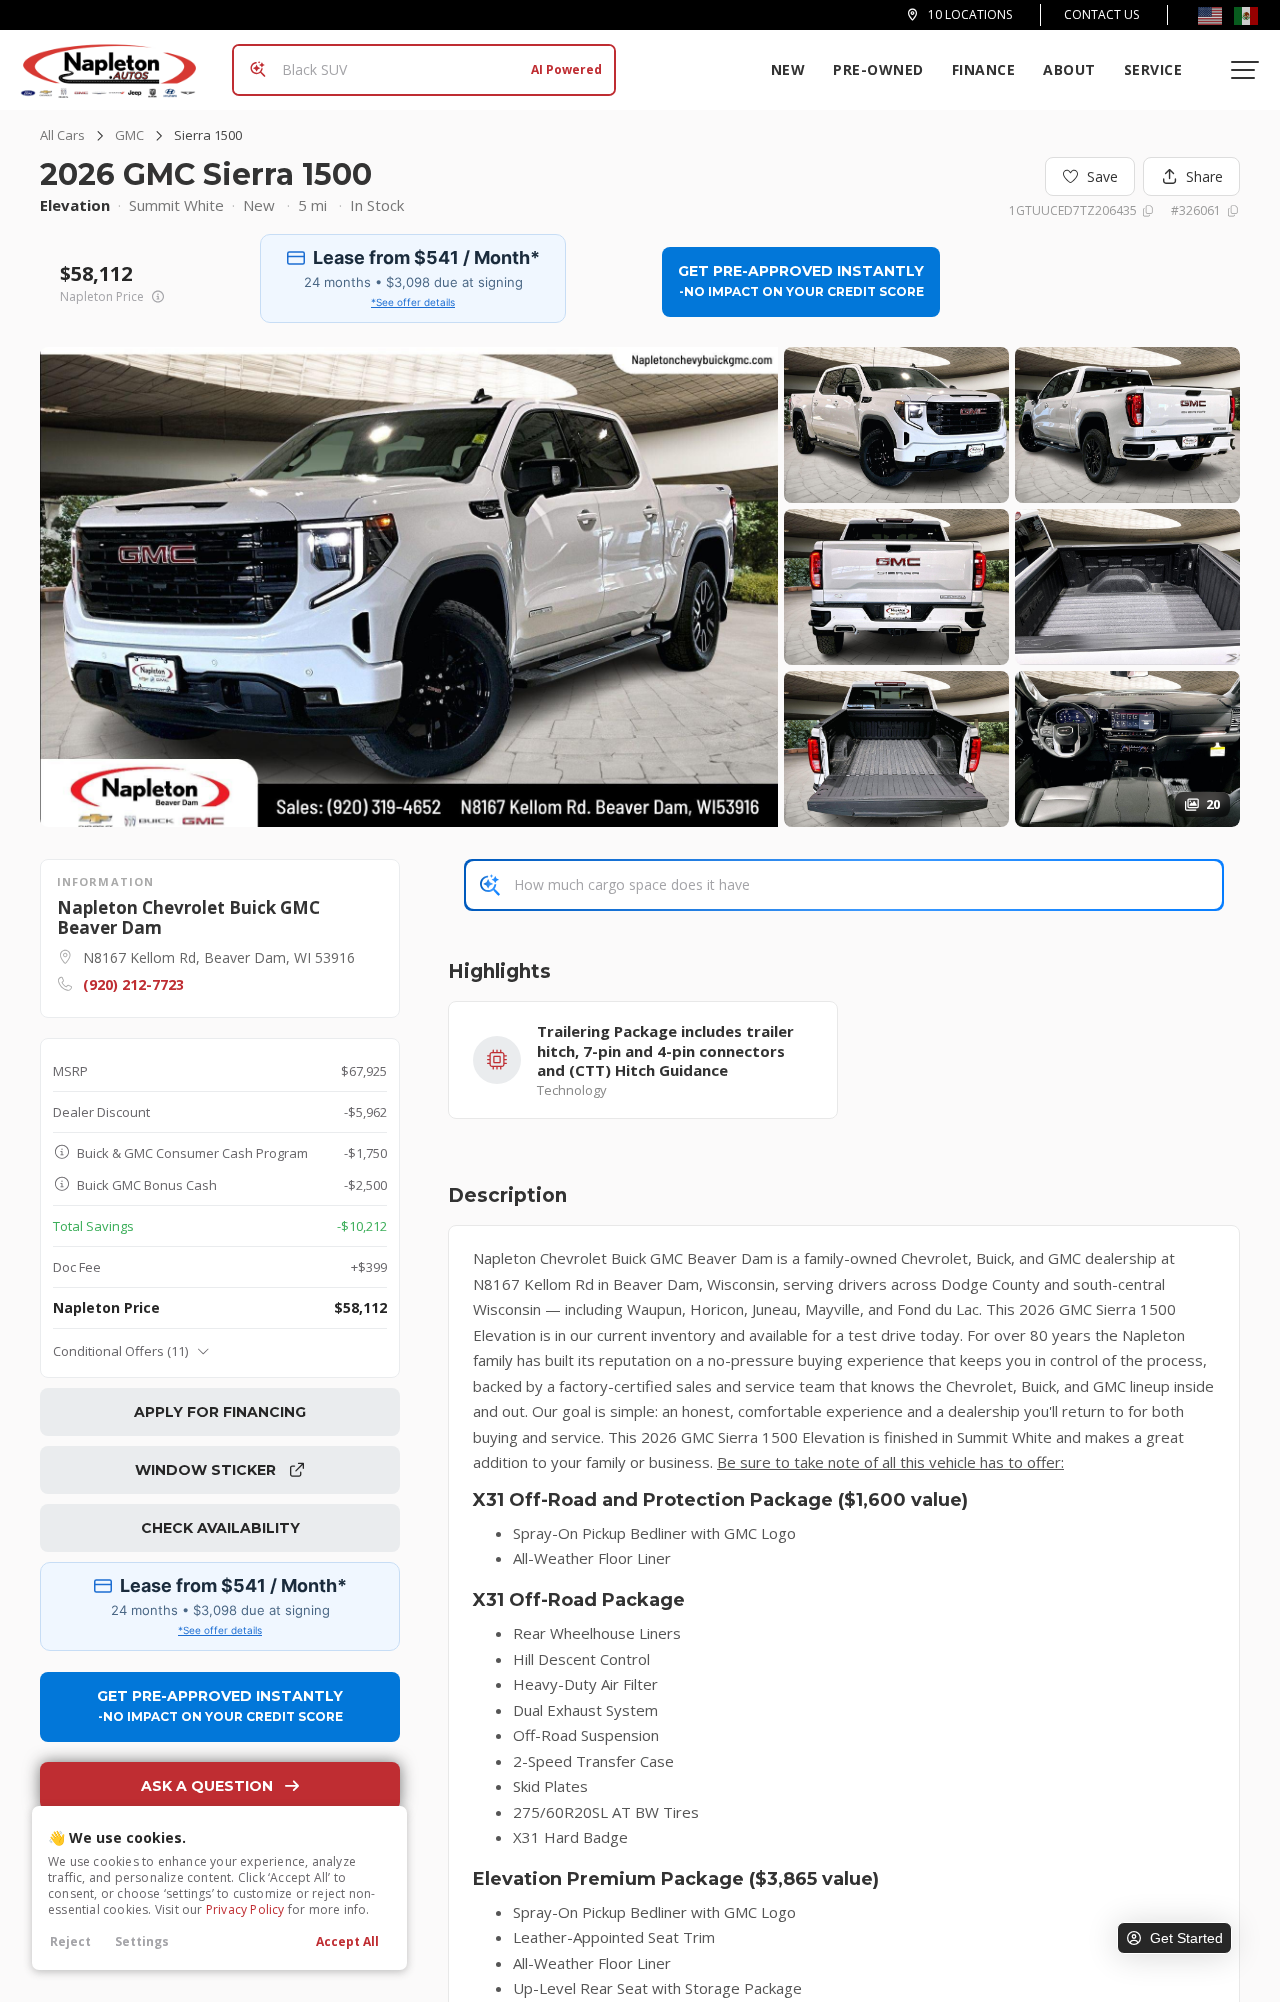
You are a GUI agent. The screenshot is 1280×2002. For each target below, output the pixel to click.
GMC (129, 135)
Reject (70, 1941)
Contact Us (1101, 14)
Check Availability (220, 1528)
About (1069, 69)
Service (1153, 69)
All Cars (62, 135)
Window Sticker (207, 1470)
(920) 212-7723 (133, 984)
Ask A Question (207, 1786)
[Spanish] (1246, 15)
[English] (1210, 15)
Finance (984, 69)
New (788, 69)
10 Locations (970, 15)
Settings (142, 1941)
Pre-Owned (878, 69)
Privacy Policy (245, 1909)
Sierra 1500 (208, 135)
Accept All (347, 1941)
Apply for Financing (220, 1412)
